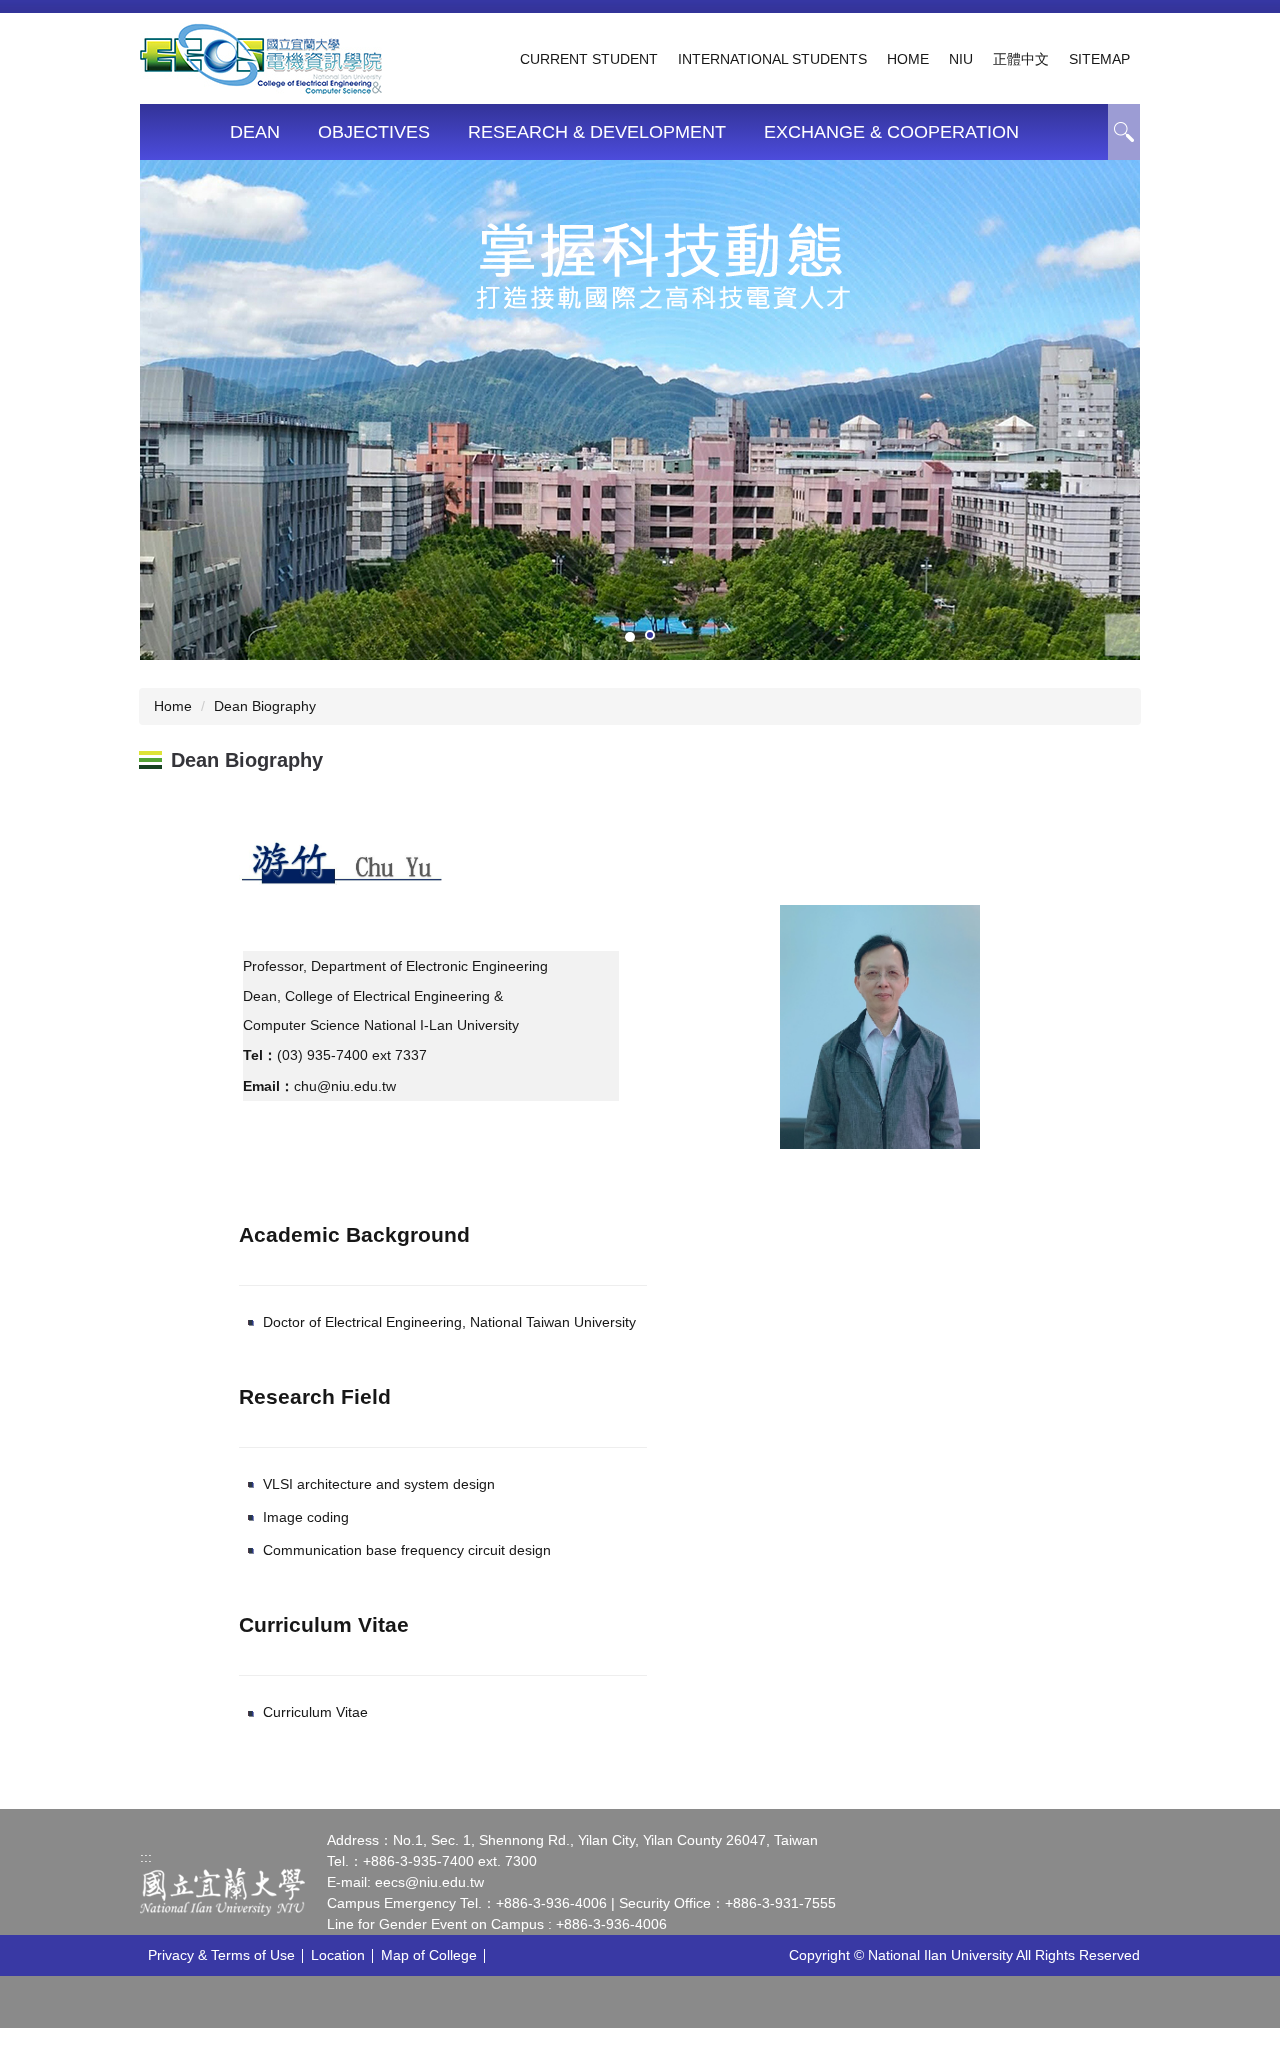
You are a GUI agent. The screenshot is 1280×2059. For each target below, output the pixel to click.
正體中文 (1021, 59)
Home (908, 59)
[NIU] (222, 1891)
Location (338, 1955)
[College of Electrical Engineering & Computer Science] (261, 57)
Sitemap (1099, 59)
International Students (772, 59)
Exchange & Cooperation (891, 132)
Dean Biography (265, 706)
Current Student (589, 59)
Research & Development (597, 132)
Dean (255, 132)
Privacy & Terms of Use (221, 1955)
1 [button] (1124, 132)
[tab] (630, 637)
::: (146, 1857)
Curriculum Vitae (315, 1712)
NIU (961, 59)
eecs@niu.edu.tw (429, 1882)
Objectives (374, 132)
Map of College (429, 1955)
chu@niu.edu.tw (345, 1086)
